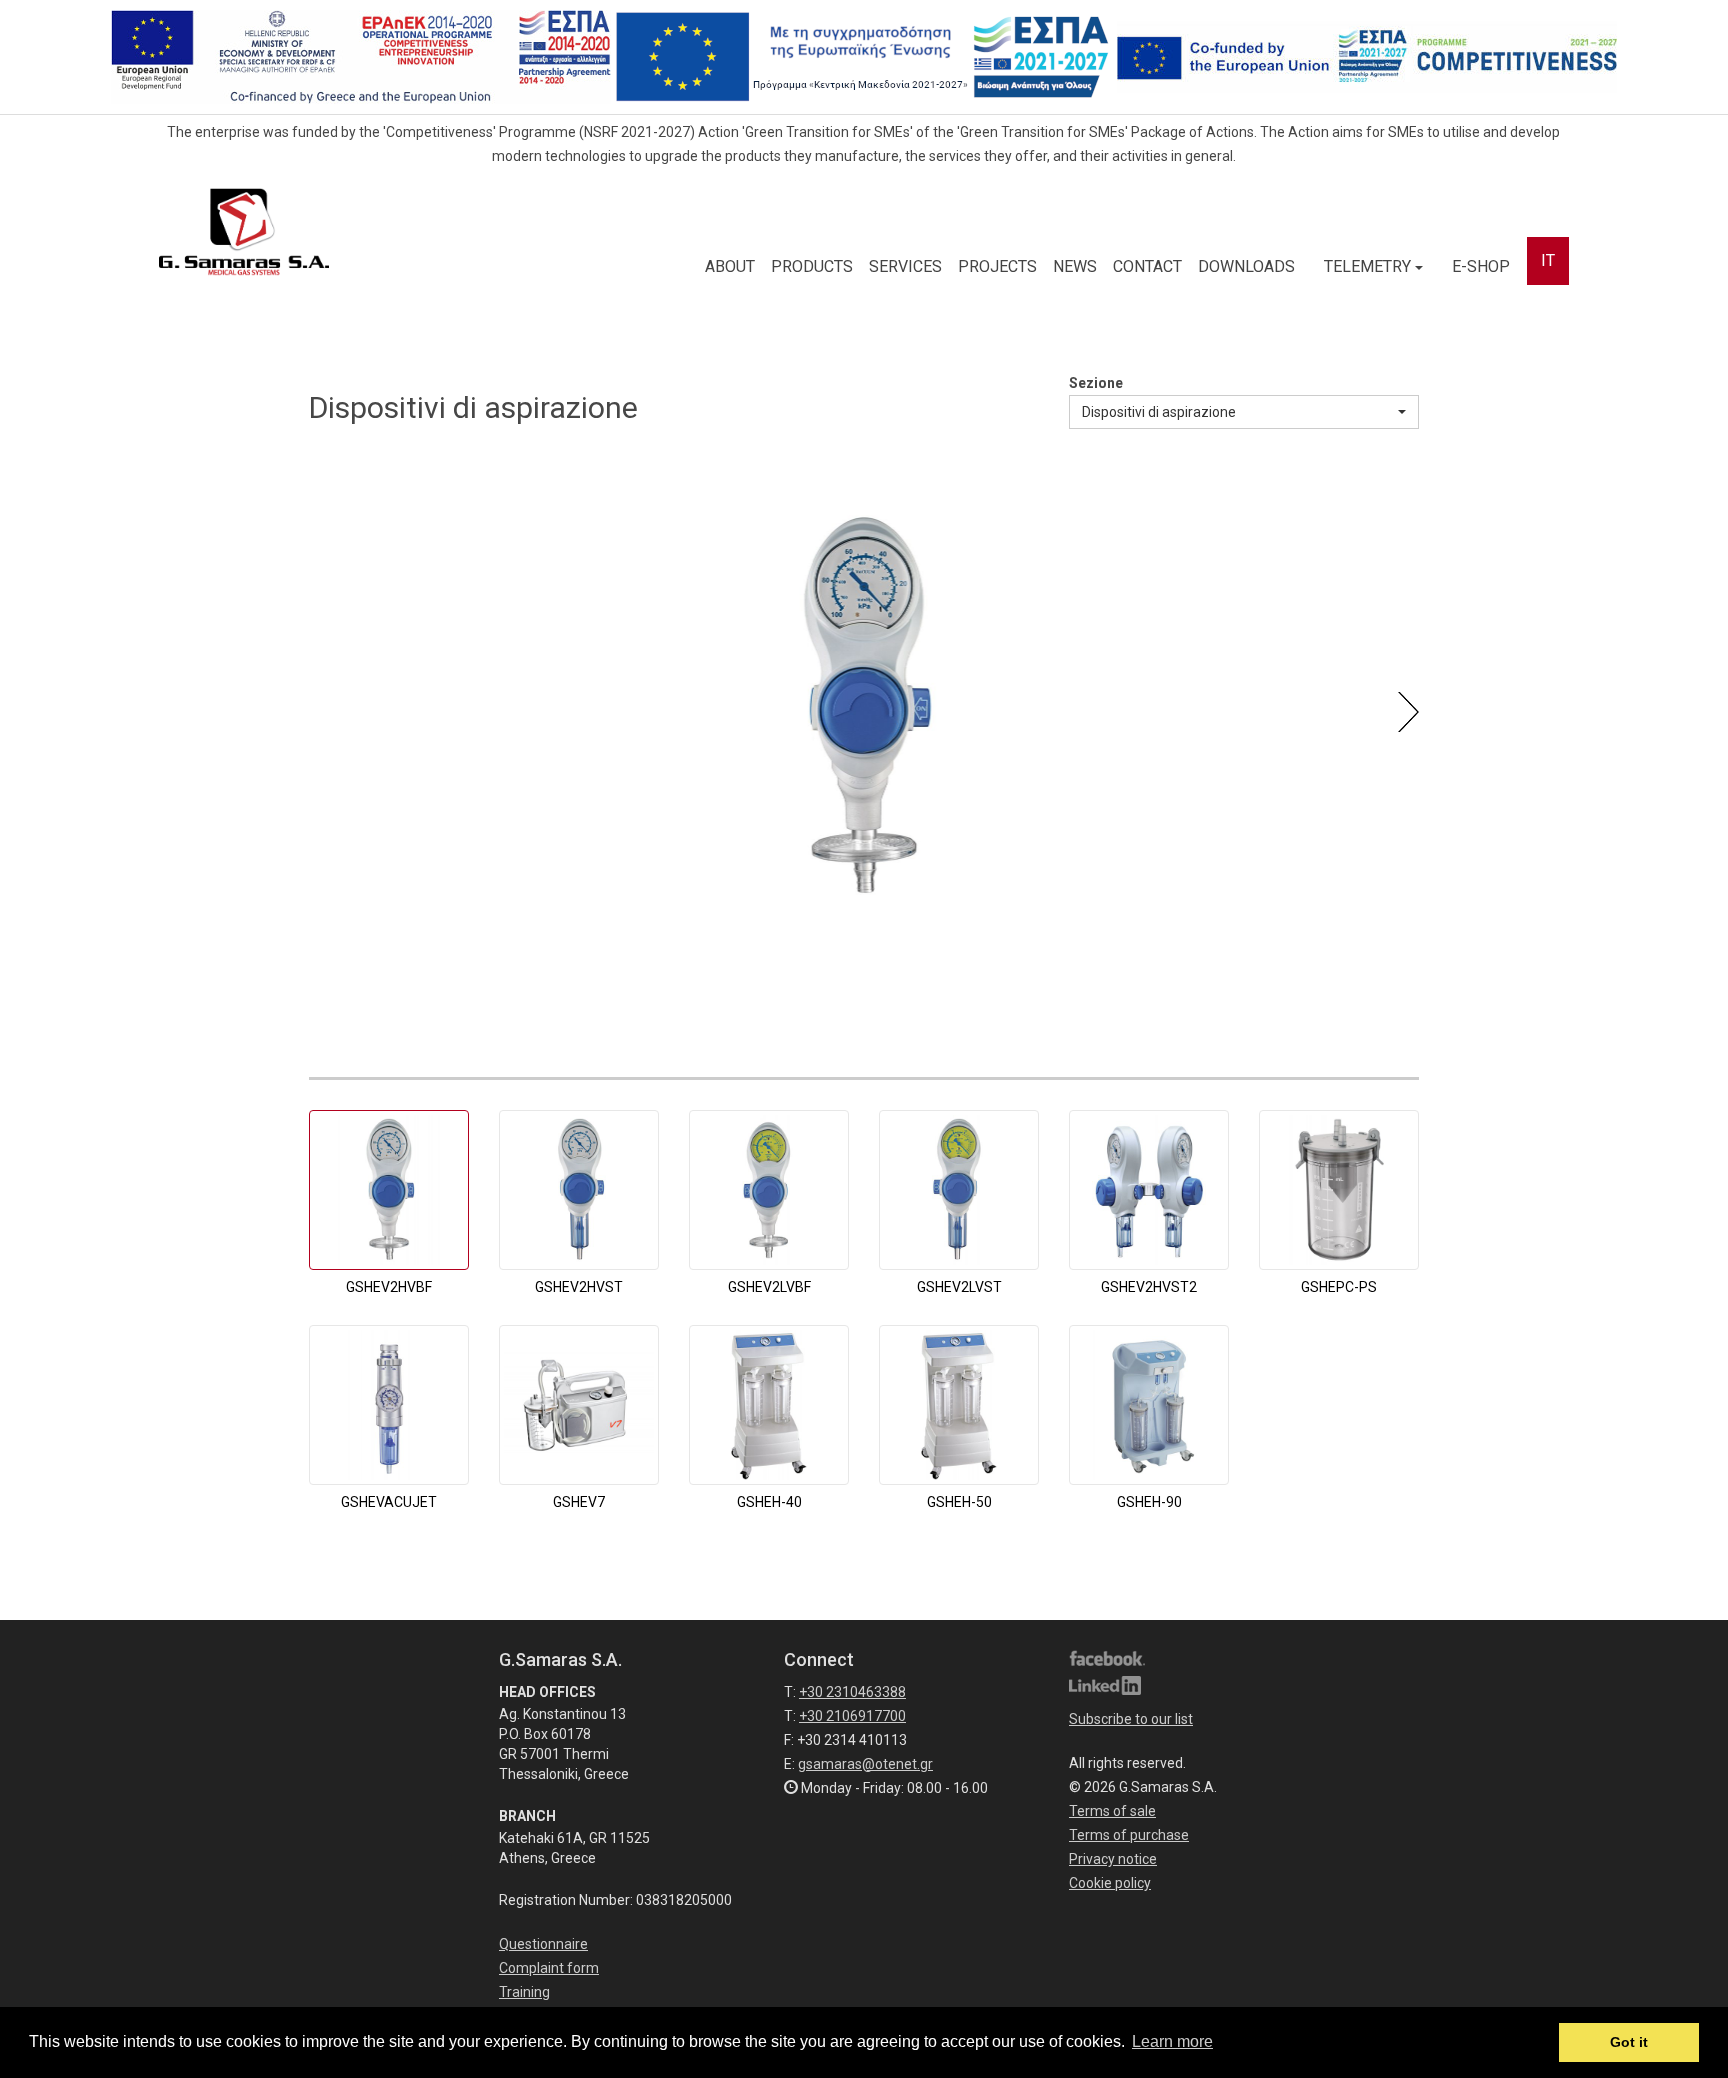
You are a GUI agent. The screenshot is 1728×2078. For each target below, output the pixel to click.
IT (1548, 260)
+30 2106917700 (852, 1716)
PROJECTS (997, 266)
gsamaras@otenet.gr (865, 1764)
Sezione (1096, 383)
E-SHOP (1481, 266)
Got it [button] (1629, 2042)
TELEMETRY (1369, 266)
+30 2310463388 (852, 1692)
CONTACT (1147, 266)
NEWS (1075, 266)
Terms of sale (1112, 1811)
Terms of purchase (1129, 1835)
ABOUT (730, 266)
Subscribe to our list (1131, 1719)
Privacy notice (1113, 1859)
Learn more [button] (1172, 2041)
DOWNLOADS (1246, 266)
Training (524, 1992)
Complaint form (549, 1968)
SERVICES (905, 266)
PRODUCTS (812, 266)
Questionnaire (543, 1944)
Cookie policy (1110, 1883)
